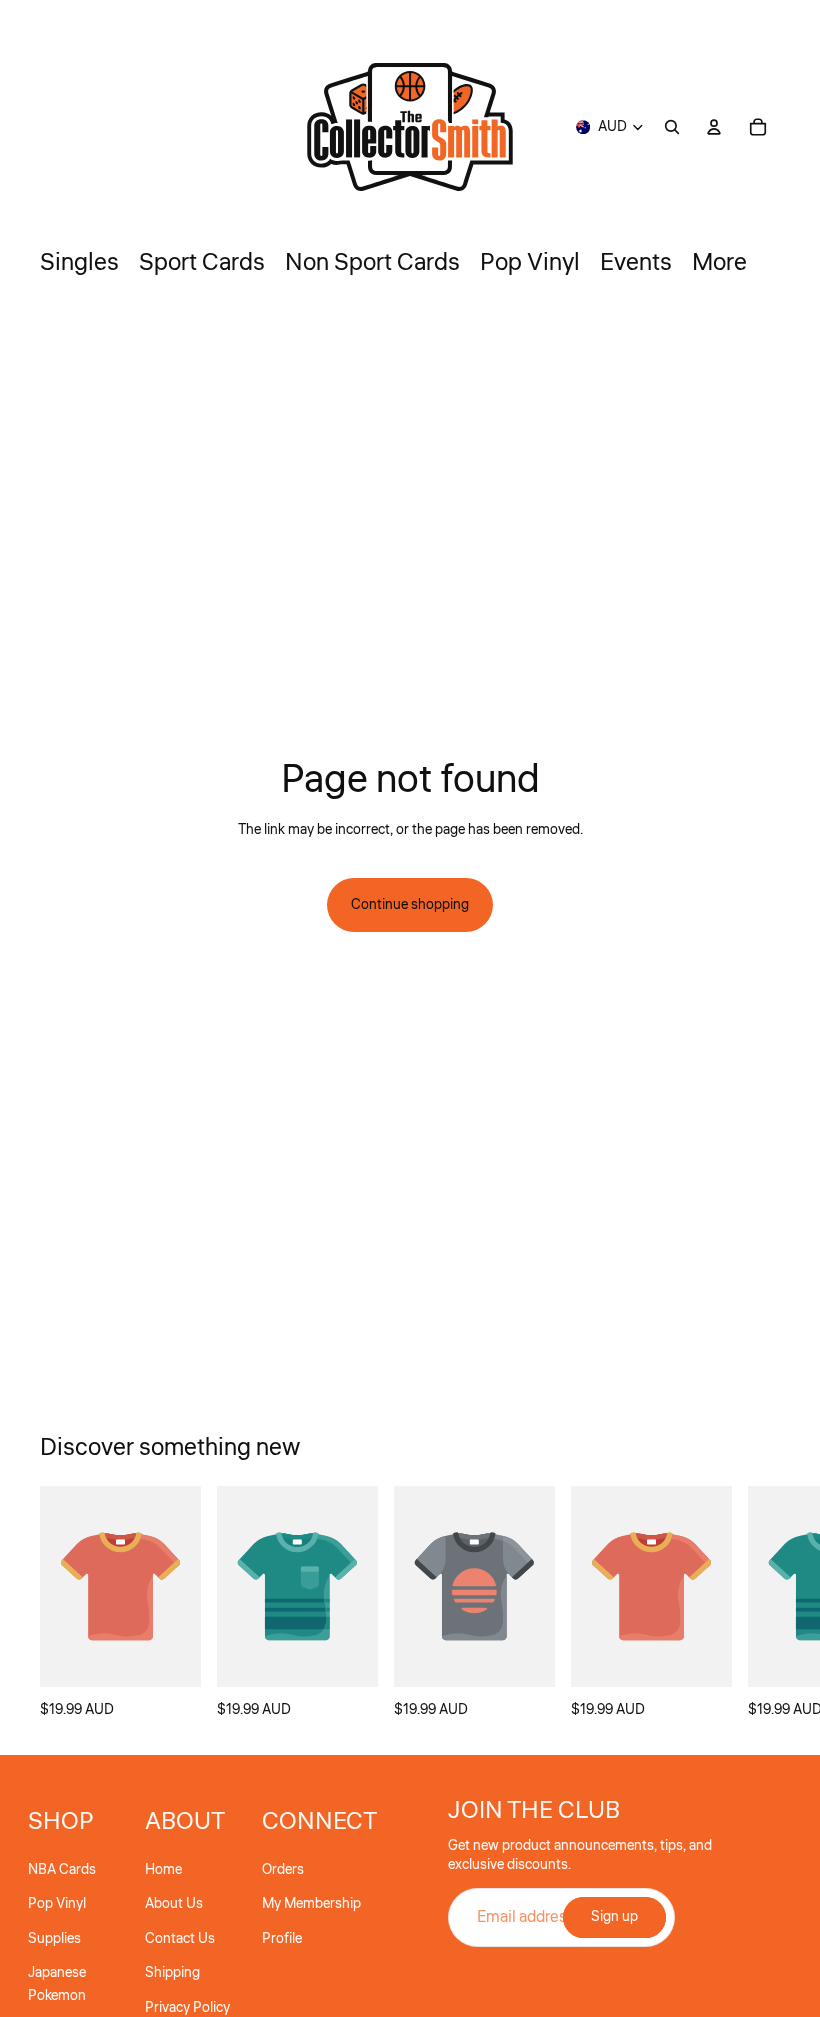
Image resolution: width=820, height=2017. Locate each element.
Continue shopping (410, 905)
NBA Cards (62, 1870)
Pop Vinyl (57, 1904)
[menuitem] (719, 263)
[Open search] (672, 127)
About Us (174, 1904)
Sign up (614, 1917)
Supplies (54, 1939)
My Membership (311, 1904)
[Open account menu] (714, 127)
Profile (282, 1939)
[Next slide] (758, 1604)
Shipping (172, 1973)
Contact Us (180, 1939)
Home (163, 1870)
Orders (283, 1870)
